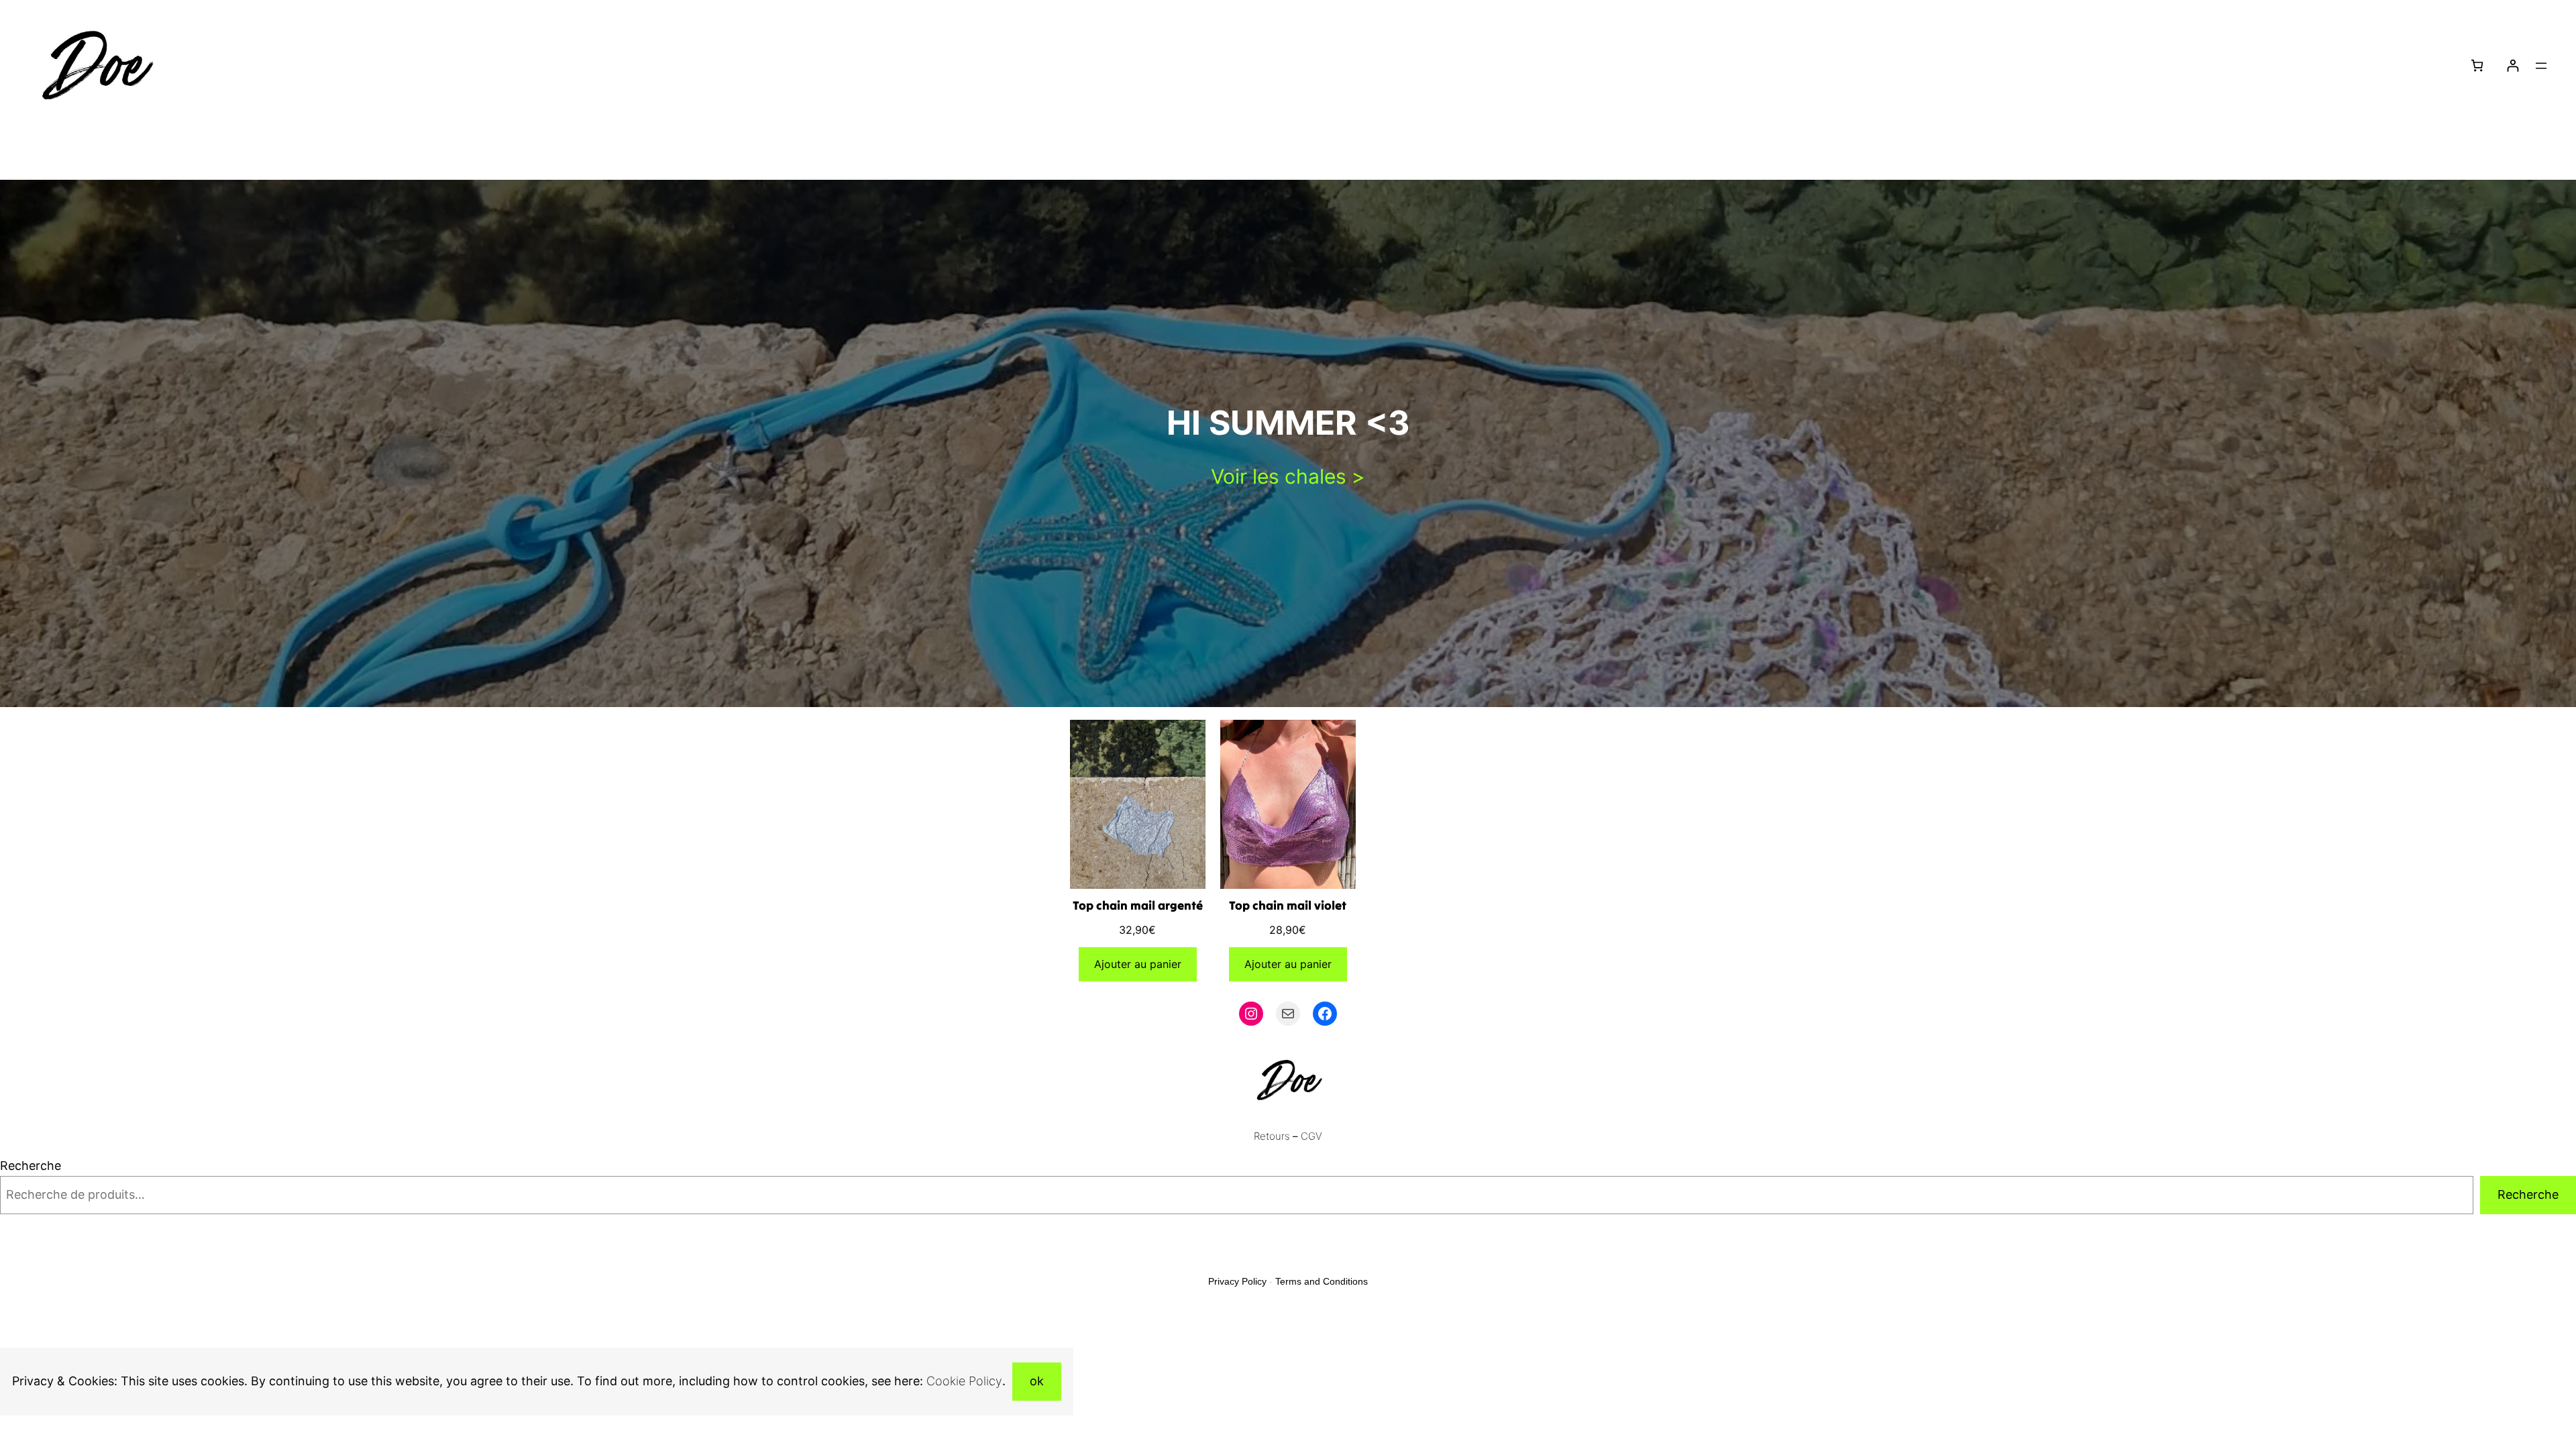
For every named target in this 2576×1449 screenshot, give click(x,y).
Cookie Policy (964, 1381)
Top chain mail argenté (1138, 905)
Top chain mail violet (1288, 905)
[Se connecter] (2513, 65)
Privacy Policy (1237, 1281)
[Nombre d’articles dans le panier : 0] (2477, 65)
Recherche (31, 1166)
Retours (1272, 1135)
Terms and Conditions (1322, 1281)
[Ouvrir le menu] (2541, 66)
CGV (1311, 1135)
